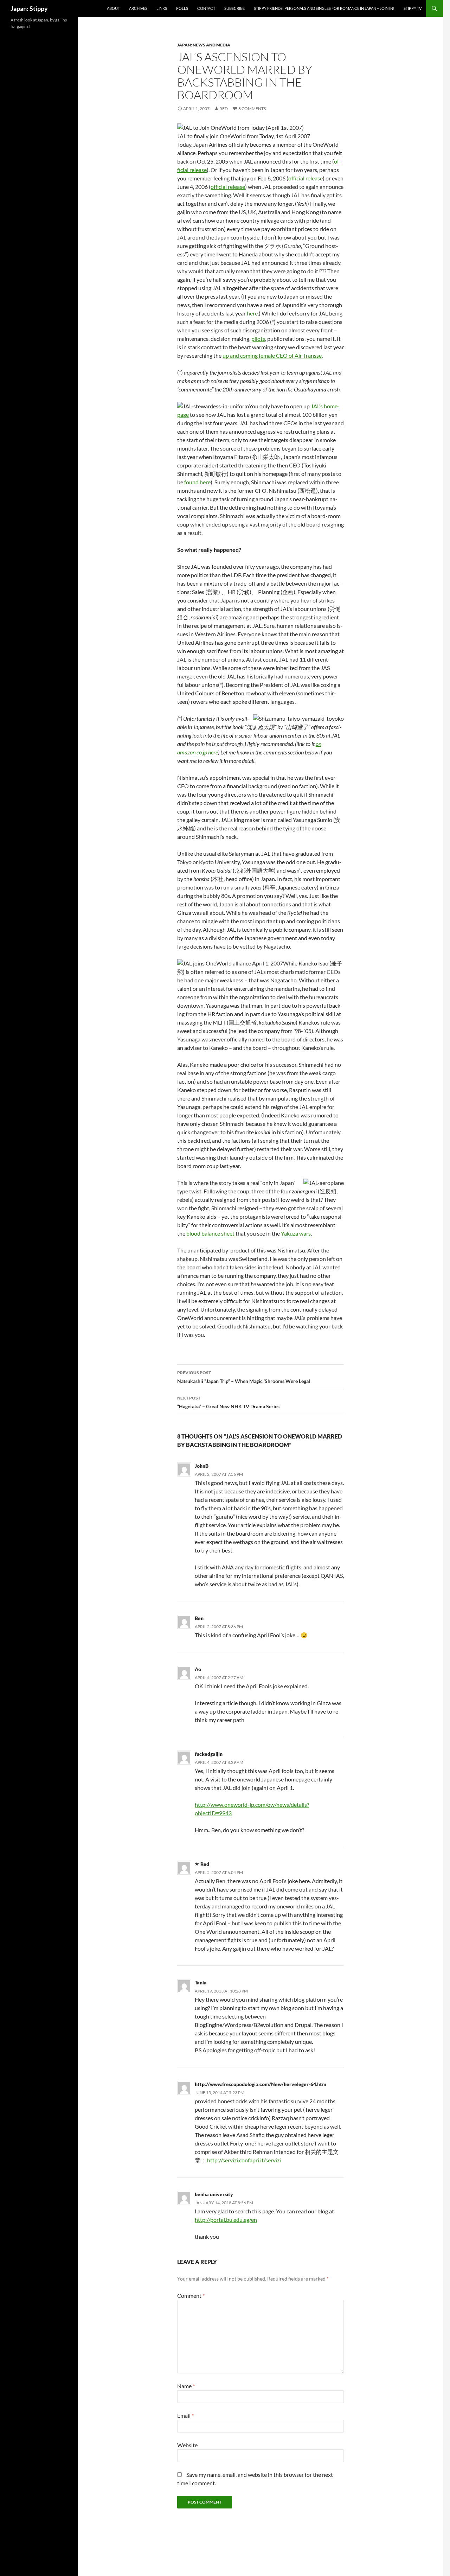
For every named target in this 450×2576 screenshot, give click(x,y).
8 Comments (252, 109)
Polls (182, 8)
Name (186, 2386)
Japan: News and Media (204, 45)
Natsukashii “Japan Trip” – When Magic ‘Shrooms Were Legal (244, 1377)
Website (187, 2445)
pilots (258, 339)
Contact (206, 8)
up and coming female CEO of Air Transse (272, 355)
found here (197, 482)
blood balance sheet (210, 1233)
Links (162, 8)
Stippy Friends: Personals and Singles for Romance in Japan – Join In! (324, 8)
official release (306, 178)
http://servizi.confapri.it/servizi (244, 2160)
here (252, 313)
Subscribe (234, 8)
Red (224, 109)
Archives (138, 8)
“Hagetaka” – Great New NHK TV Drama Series (228, 1402)
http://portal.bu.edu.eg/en (226, 2220)
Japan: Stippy (29, 8)
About (113, 8)
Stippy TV (413, 8)
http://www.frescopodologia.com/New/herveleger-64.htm (261, 2084)
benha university (214, 2194)
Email (185, 2415)
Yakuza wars (296, 1233)
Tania (201, 1982)
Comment (191, 2296)
